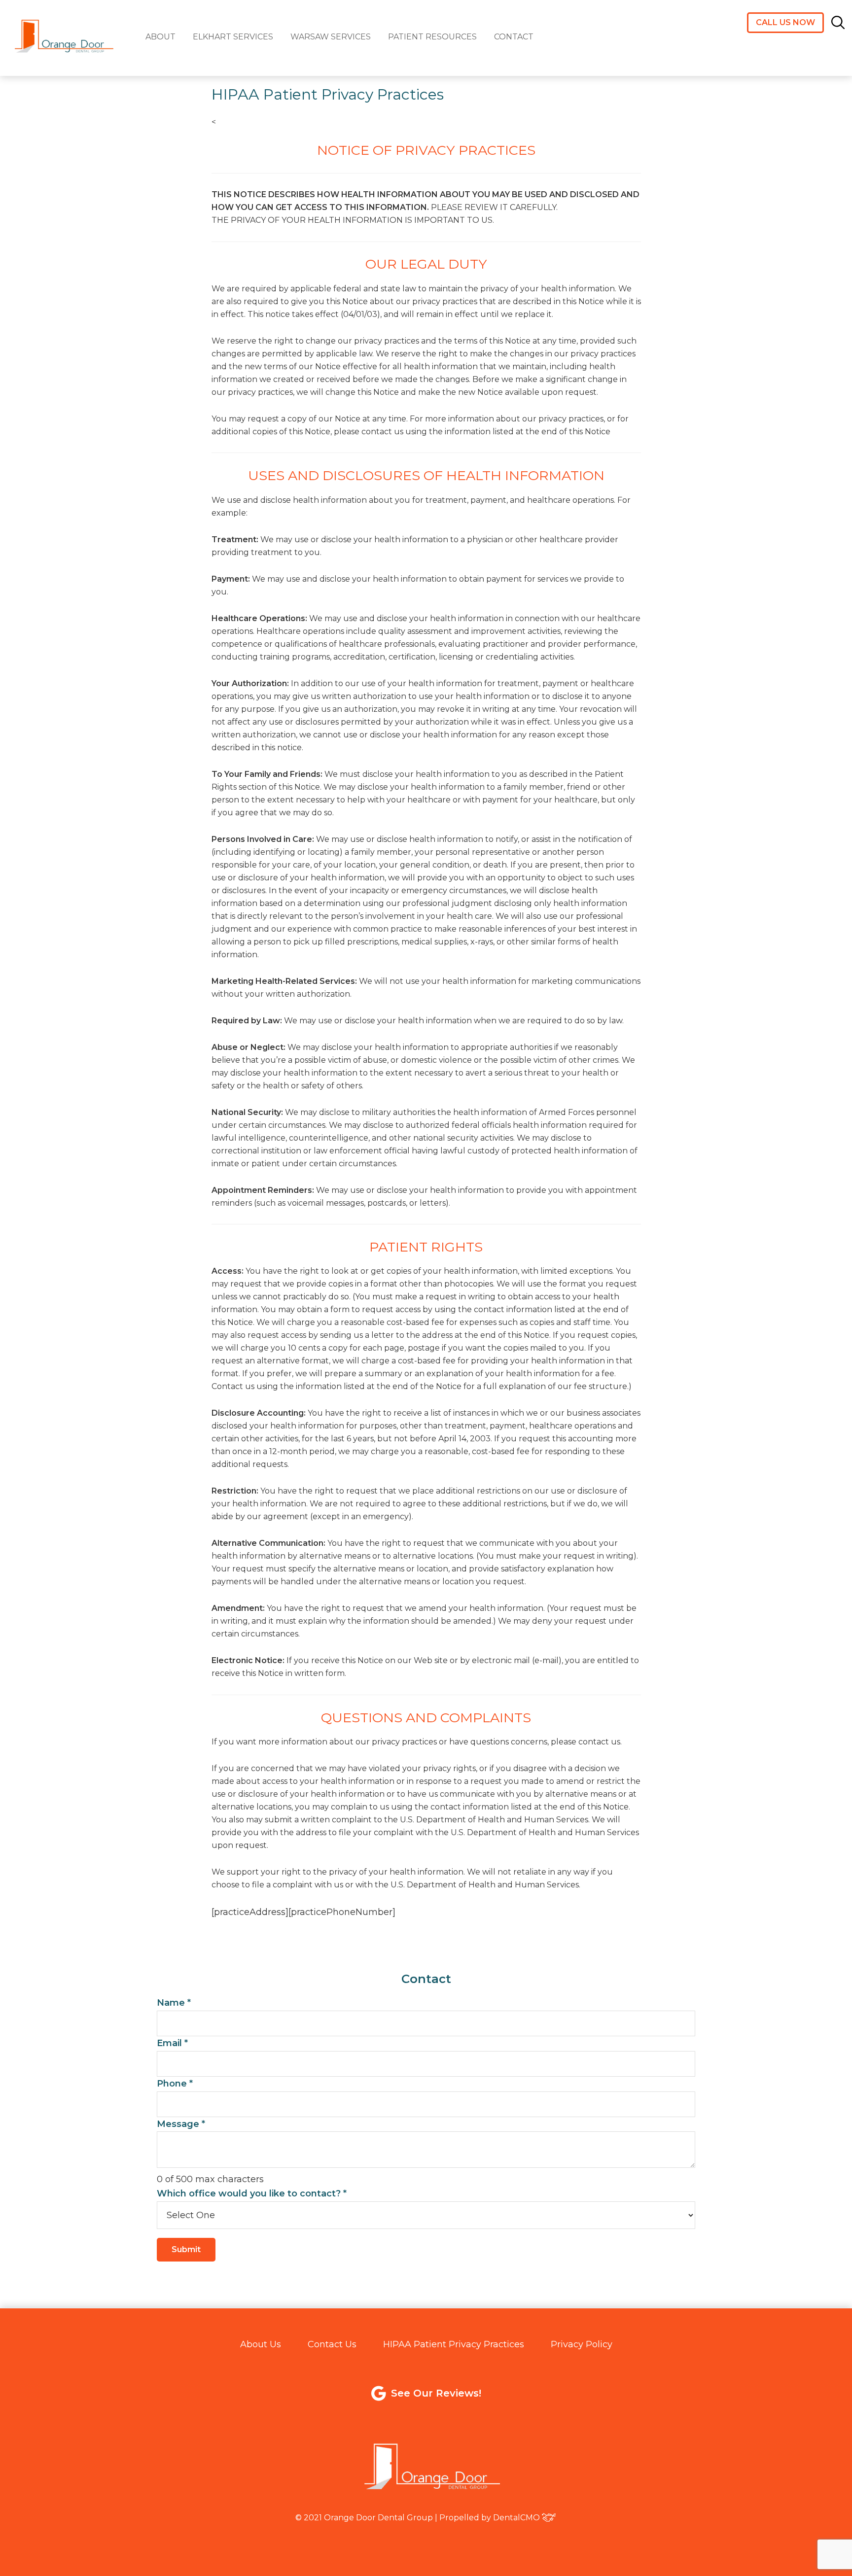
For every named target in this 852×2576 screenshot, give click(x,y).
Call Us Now (785, 22)
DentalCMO (516, 2518)
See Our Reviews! (436, 2393)
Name (174, 2003)
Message (181, 2124)
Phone (175, 2084)
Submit (186, 2249)
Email (172, 2043)
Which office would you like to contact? (252, 2193)
